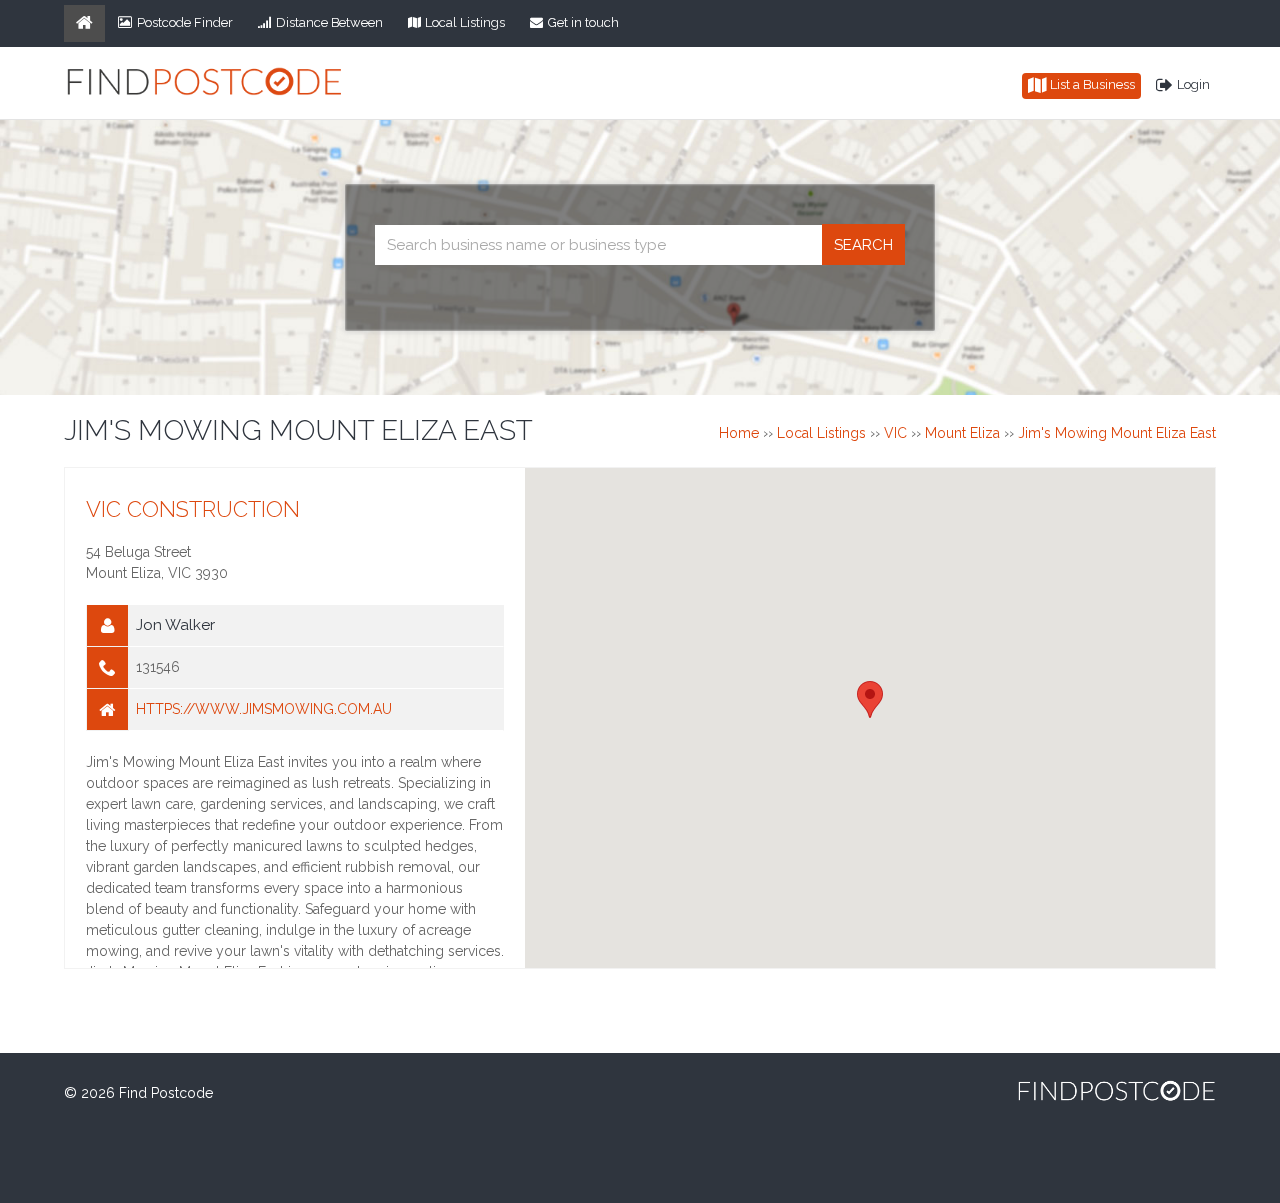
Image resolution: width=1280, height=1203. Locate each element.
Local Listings (465, 22)
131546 (158, 667)
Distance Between (329, 22)
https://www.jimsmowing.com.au (264, 709)
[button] (870, 699)
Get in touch (583, 22)
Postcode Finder (185, 22)
